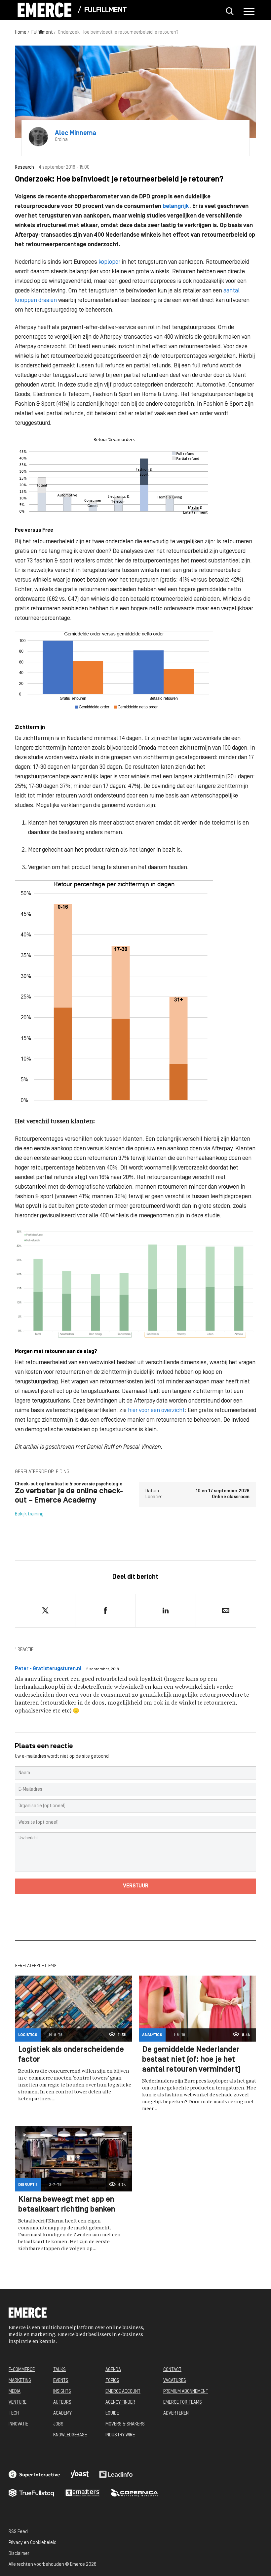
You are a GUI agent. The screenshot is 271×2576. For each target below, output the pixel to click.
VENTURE (18, 2403)
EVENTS (61, 2381)
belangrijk (176, 206)
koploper (109, 262)
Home (21, 33)
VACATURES (175, 2381)
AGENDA (113, 2370)
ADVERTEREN (176, 2413)
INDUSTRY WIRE (120, 2435)
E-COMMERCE (22, 2370)
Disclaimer (19, 2554)
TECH (14, 2413)
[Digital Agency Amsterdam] (34, 2474)
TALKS (59, 2370)
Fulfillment (105, 10)
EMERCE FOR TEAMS (183, 2403)
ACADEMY (62, 2413)
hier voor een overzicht (156, 1411)
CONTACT (172, 2370)
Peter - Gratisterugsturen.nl (48, 1669)
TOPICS (112, 2381)
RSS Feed (18, 2532)
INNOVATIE (18, 2424)
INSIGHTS (62, 2392)
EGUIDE (112, 2413)
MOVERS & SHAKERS (125, 2424)
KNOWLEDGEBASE (70, 2435)
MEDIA (15, 2392)
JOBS (58, 2424)
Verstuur (136, 1886)
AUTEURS (62, 2403)
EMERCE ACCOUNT (123, 2392)
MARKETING (20, 2381)
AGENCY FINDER (120, 2403)
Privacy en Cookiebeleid (33, 2543)
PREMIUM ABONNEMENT (186, 2392)
